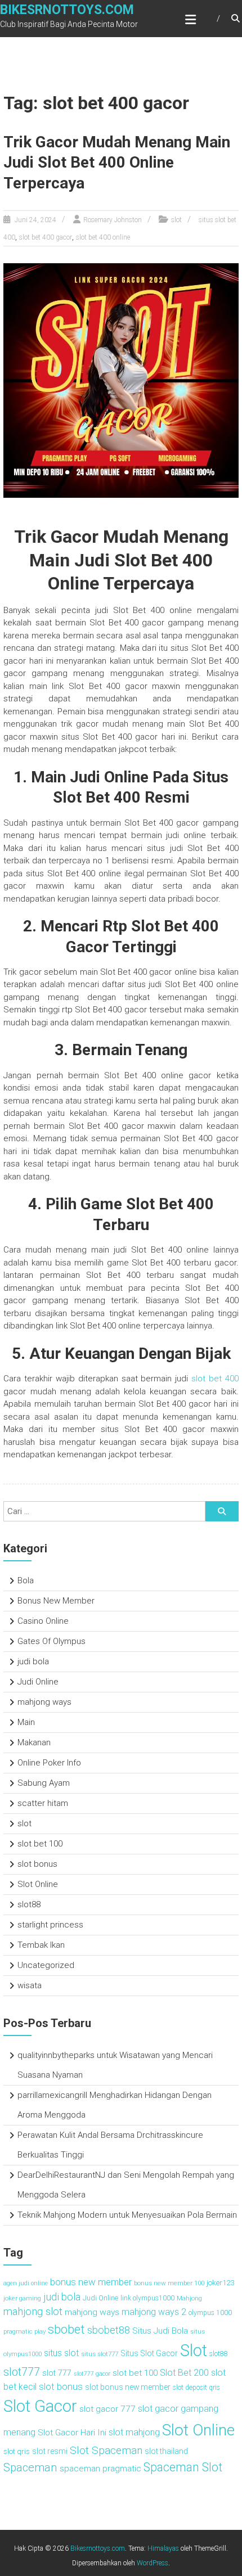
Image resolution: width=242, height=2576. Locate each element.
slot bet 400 (215, 1379)
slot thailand (166, 2451)
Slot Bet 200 (184, 2373)
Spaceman (30, 2467)
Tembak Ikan (41, 1945)
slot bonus (37, 1864)
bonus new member (91, 2282)
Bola (26, 1580)
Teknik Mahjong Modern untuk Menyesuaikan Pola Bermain (127, 2215)
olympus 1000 (210, 2313)
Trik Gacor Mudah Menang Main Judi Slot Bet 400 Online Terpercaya (117, 163)
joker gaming (22, 2298)
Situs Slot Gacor (149, 2353)
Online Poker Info (49, 1763)
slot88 (29, 1904)
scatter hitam (43, 1803)
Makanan (34, 1742)
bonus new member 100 (169, 2283)
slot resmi (50, 2451)
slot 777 (57, 2373)
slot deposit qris (196, 2388)
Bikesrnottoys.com (67, 10)
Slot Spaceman (106, 2450)
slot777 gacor (92, 2374)
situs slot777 (100, 2354)
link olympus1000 (147, 2298)
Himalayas (163, 2548)
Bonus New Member (56, 1601)
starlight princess (50, 1925)
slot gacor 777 (107, 2409)
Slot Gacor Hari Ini (72, 2433)
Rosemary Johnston (113, 220)
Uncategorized (46, 1965)
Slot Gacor (40, 2406)
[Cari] (222, 1511)
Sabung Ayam (44, 1783)
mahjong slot (33, 2312)
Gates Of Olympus (51, 1641)
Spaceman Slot (183, 2467)
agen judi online (26, 2283)
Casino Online (43, 1621)
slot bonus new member (128, 2387)
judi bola (33, 1661)
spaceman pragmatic (100, 2469)
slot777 (22, 2372)
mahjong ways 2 (154, 2312)
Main (26, 1722)
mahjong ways (44, 1702)
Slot (194, 2350)
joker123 (220, 2282)
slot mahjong (134, 2432)
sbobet (66, 2329)
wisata (30, 1985)
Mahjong (189, 2298)
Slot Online (38, 1884)
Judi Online (38, 1682)
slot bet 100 (40, 1844)
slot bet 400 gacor (46, 237)
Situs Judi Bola (160, 2331)
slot (176, 220)
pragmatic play (24, 2331)
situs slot (61, 2353)
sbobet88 (109, 2330)
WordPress (153, 2563)
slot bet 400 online (103, 237)
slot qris (17, 2451)
